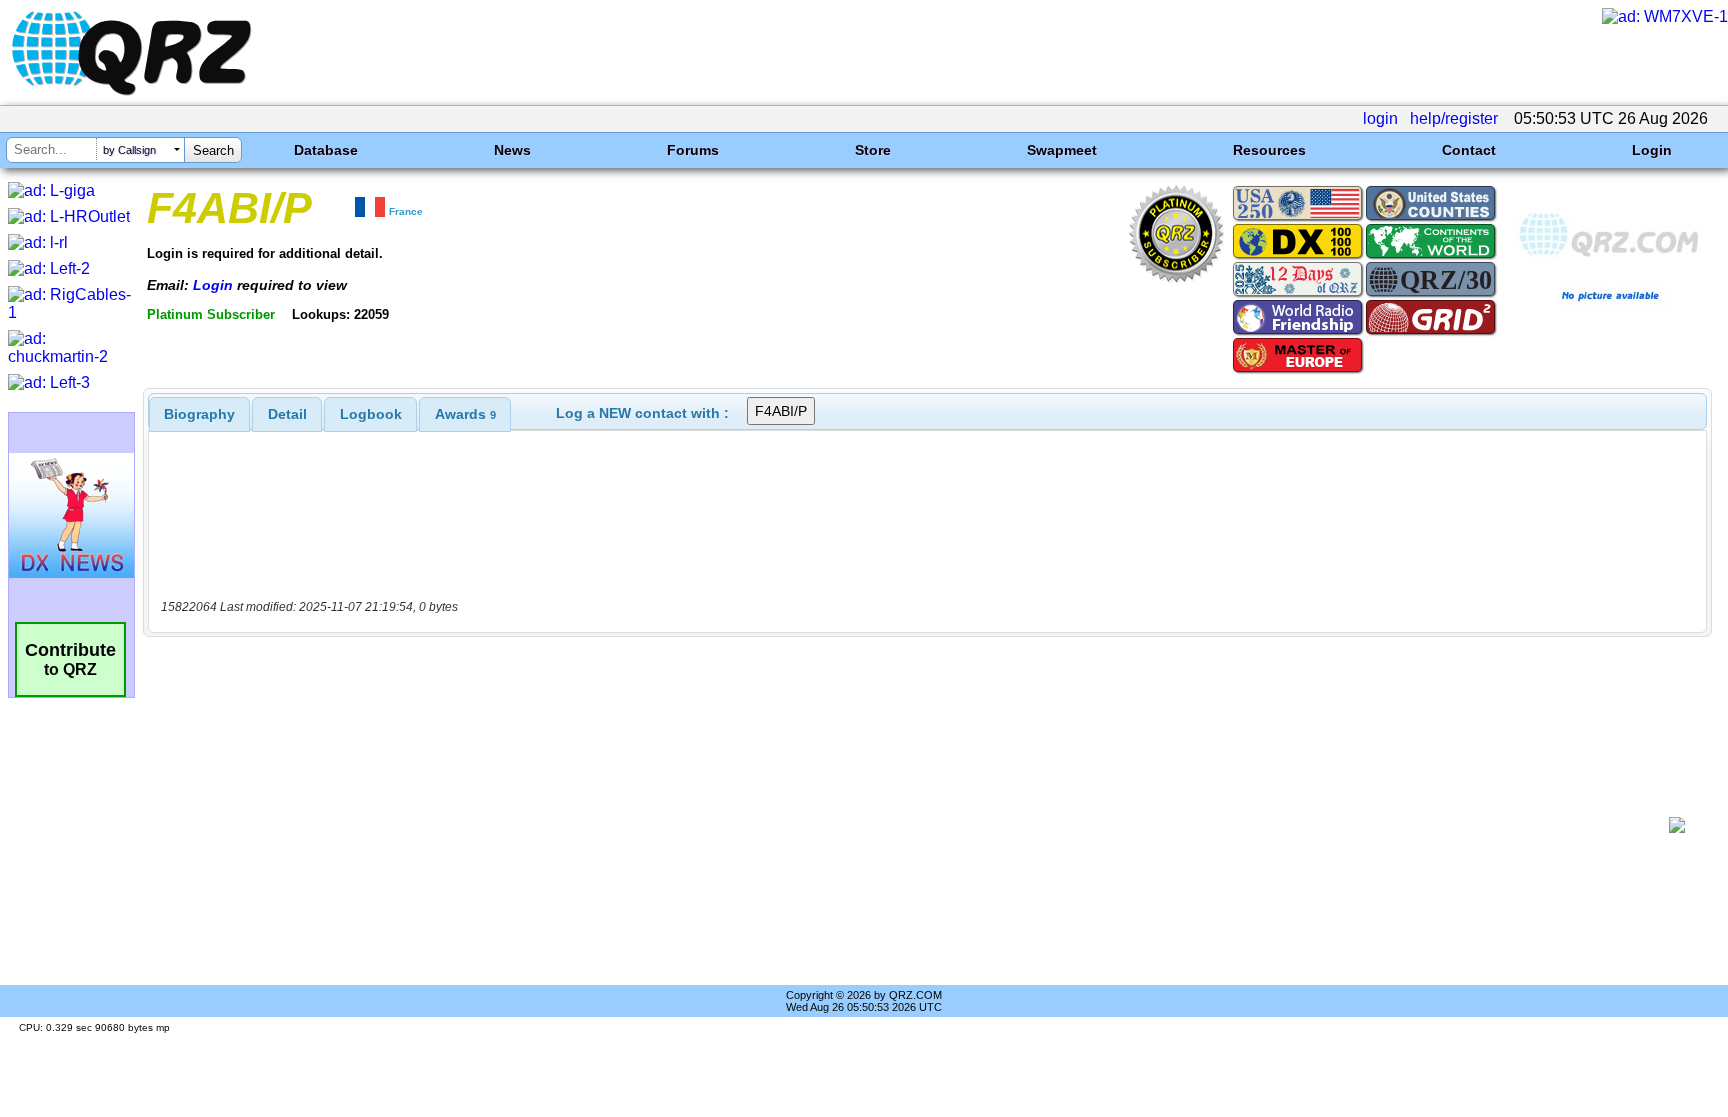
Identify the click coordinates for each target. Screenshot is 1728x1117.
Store (873, 150)
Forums (693, 150)
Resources (1269, 150)
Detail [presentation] (287, 414)
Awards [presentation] (465, 414)
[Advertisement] (909, 825)
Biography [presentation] (199, 414)
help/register (1454, 118)
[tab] (199, 414)
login (1380, 118)
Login (1652, 150)
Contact (1469, 150)
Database (326, 150)
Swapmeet (1062, 150)
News (512, 150)
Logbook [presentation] (371, 414)
